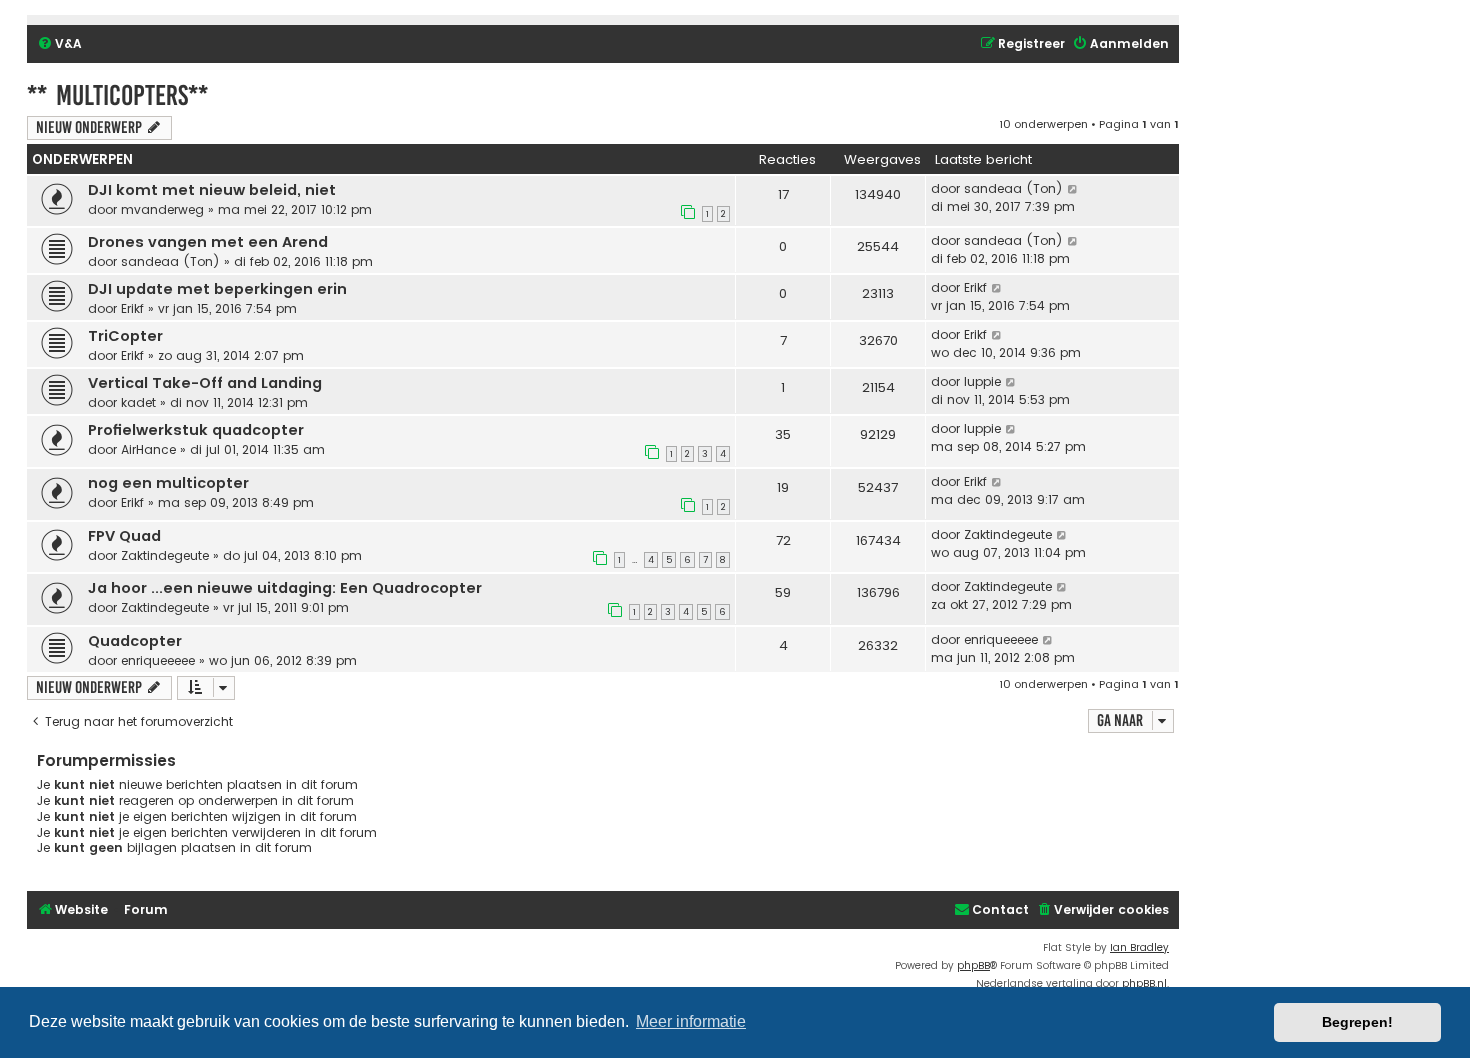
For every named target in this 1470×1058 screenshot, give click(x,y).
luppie (982, 381)
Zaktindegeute (165, 555)
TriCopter (125, 336)
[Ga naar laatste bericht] (1073, 189)
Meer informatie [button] (691, 1021)
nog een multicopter (168, 483)
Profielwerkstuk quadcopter (196, 430)
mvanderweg (162, 209)
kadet (138, 402)
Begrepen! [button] (1357, 1022)
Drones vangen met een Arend (208, 242)
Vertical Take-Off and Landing (205, 383)
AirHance (148, 449)
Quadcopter (135, 641)
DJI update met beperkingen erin (217, 289)
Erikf (132, 308)
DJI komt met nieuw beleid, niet (212, 190)
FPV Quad (124, 536)
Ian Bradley (1139, 947)
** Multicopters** (117, 95)
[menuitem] (59, 44)
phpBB (973, 965)
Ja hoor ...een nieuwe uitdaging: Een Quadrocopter (285, 588)
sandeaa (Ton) (1013, 188)
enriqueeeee (158, 660)
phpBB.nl (1144, 983)
